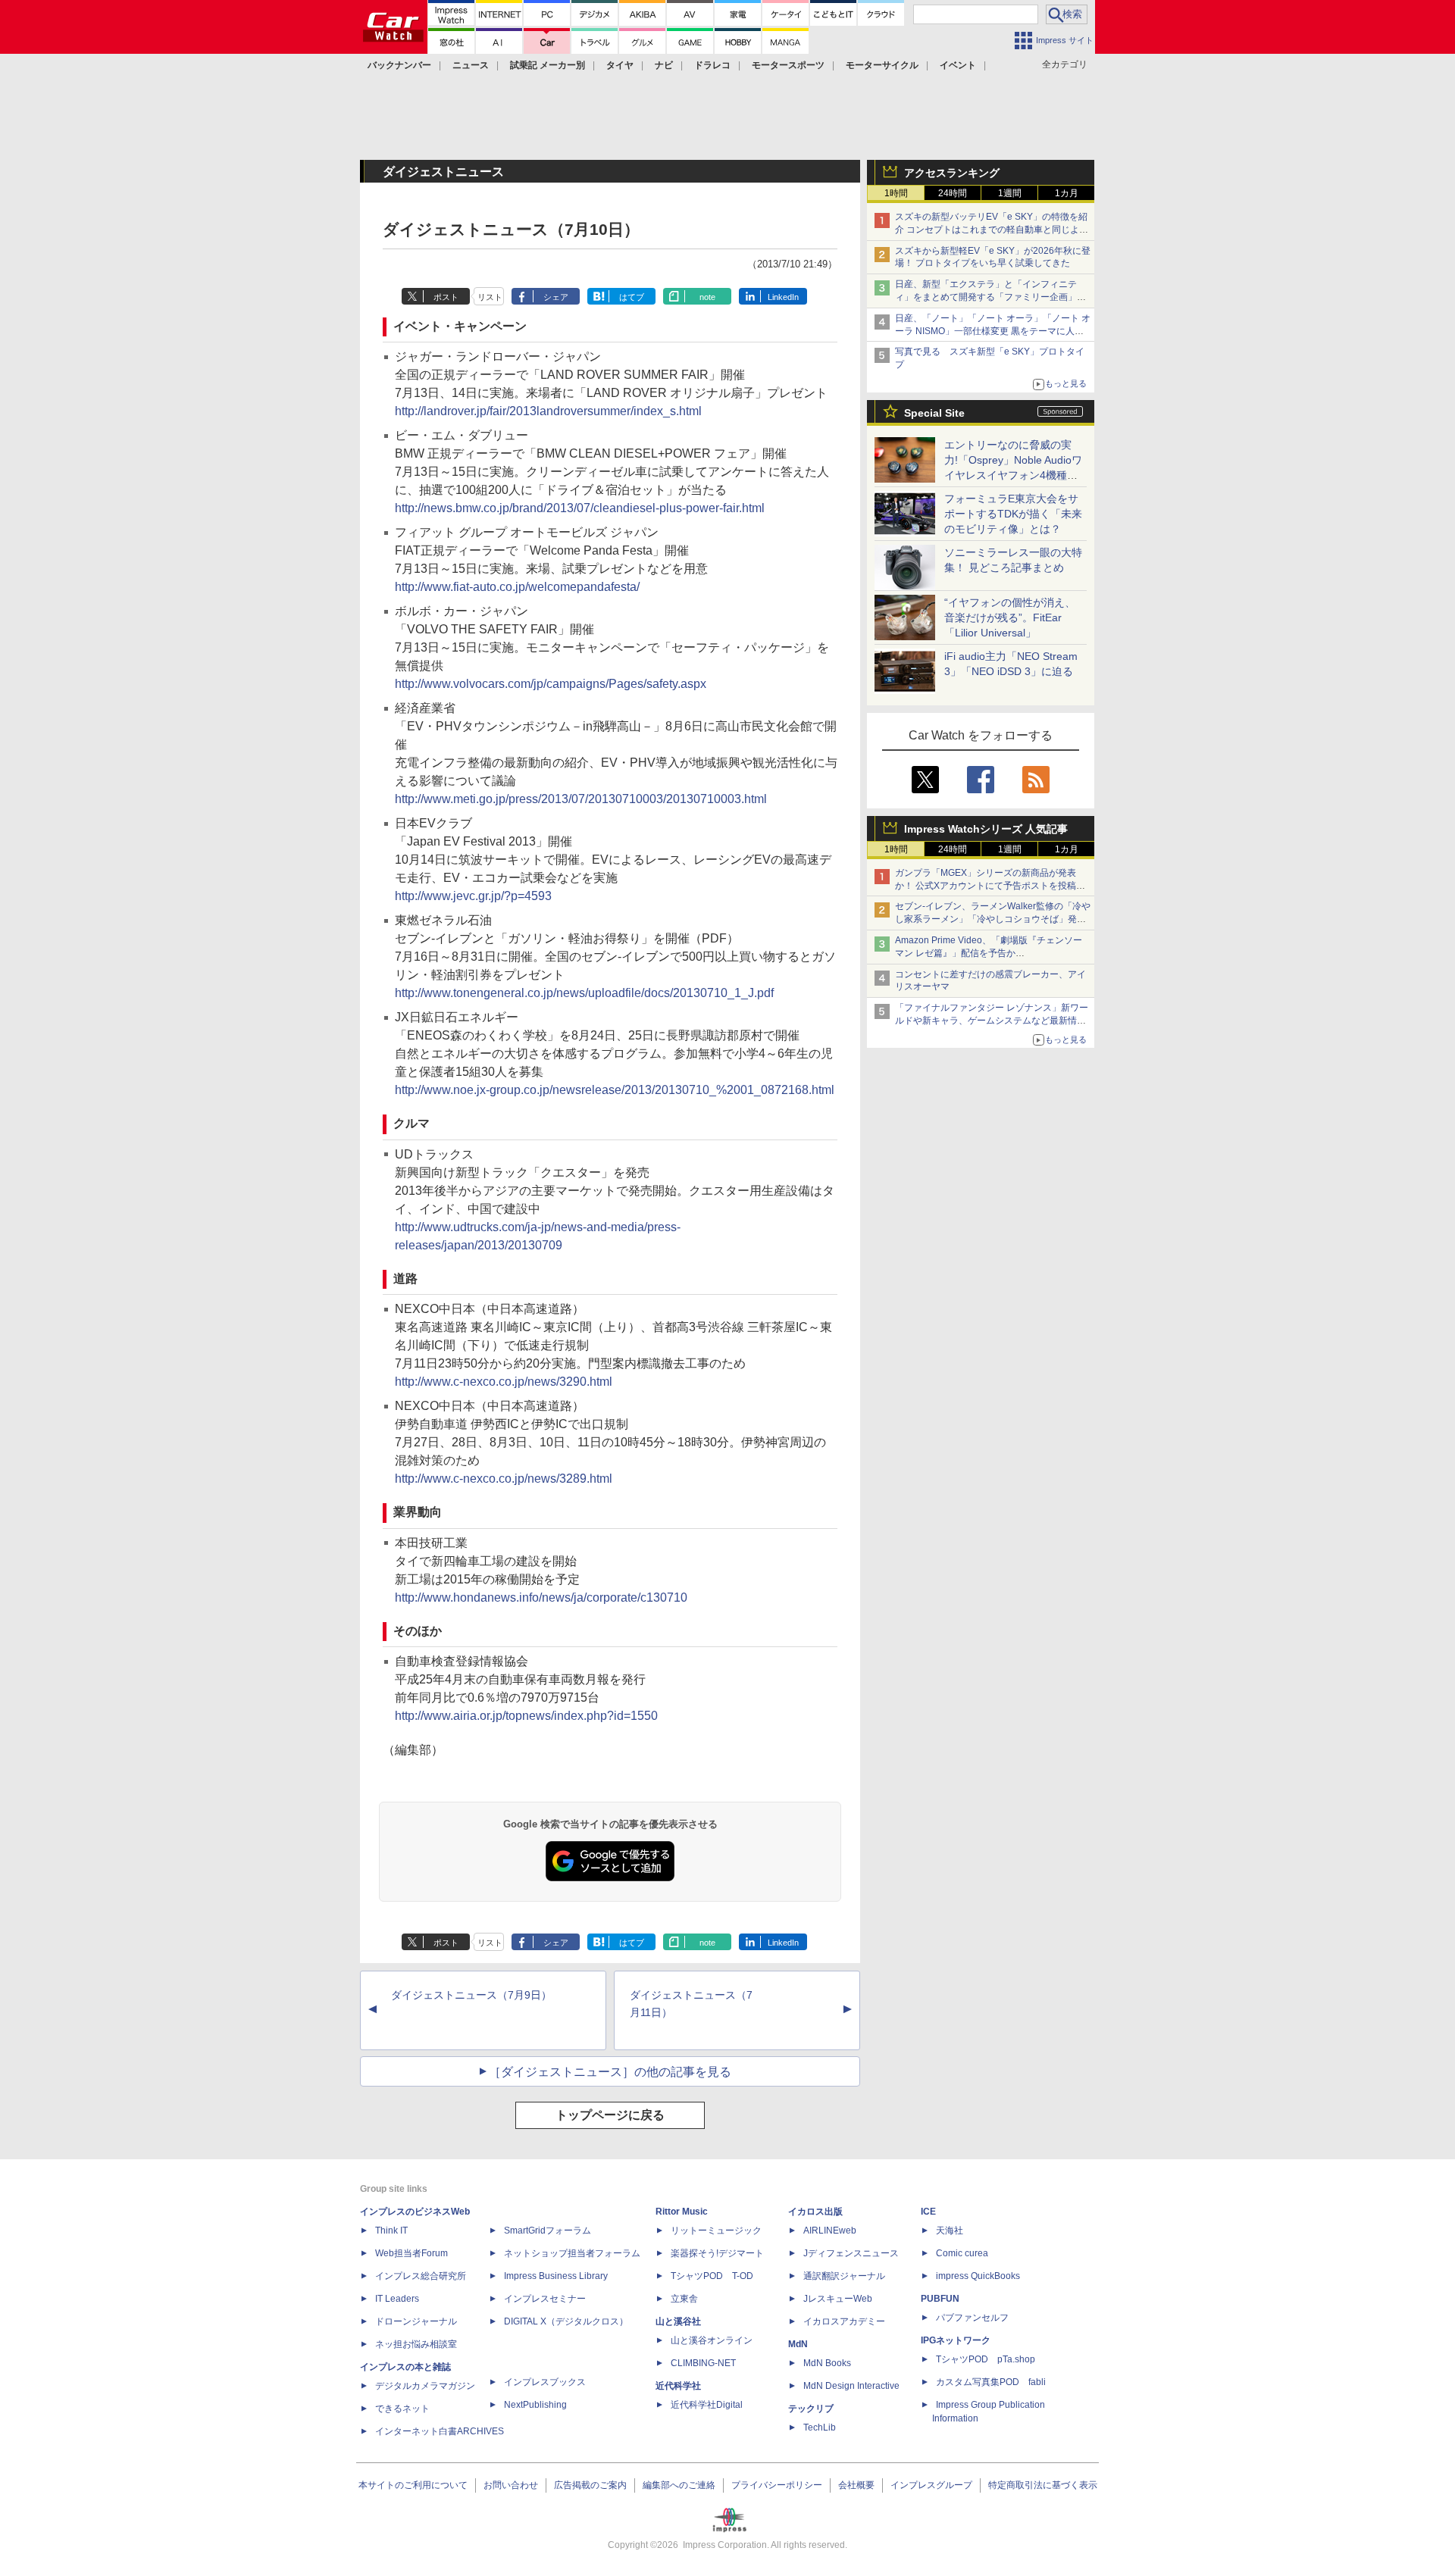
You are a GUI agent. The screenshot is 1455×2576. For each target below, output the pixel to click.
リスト (490, 297)
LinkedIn (783, 297)
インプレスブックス (545, 2382)
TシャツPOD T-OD (712, 2276)
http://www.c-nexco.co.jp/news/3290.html (504, 1382)
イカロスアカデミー (844, 2321)
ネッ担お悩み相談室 (416, 2344)
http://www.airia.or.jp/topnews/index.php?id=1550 (526, 1716)
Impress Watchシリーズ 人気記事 (986, 829)
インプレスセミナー (545, 2299)
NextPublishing (535, 2405)
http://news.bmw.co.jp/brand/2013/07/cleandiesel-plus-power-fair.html (580, 508)
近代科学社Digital (707, 2405)
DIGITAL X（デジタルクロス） (566, 2321)
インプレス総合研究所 (421, 2276)
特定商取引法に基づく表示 (1043, 2485)
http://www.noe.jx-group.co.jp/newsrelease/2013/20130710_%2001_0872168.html (615, 1090)
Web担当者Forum (411, 2253)
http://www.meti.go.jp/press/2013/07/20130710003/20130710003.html (581, 799)
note (707, 297)
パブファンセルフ (972, 2318)
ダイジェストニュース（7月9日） (471, 1995)
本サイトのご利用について (413, 2485)
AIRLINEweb (830, 2231)
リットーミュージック (716, 2231)
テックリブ (811, 2409)
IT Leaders (397, 2299)
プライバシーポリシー (777, 2485)
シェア (556, 297)
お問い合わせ (511, 2485)
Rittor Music (682, 2212)
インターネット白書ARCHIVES (440, 2431)
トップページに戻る (610, 2115)
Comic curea (962, 2253)
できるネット (402, 2409)
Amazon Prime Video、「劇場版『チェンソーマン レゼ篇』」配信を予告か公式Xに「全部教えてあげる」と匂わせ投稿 (989, 953)
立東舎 (684, 2299)
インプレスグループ (931, 2485)
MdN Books (827, 2363)
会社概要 (856, 2485)
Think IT (391, 2231)
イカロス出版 (815, 2212)
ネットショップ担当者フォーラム (572, 2253)
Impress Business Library (556, 2276)
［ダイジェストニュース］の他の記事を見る (610, 2072)
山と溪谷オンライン (712, 2340)
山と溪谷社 (678, 2321)
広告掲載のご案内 (590, 2485)
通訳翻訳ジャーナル (844, 2276)
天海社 (950, 2231)
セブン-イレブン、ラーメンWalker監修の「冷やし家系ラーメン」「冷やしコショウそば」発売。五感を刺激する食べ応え (993, 919)
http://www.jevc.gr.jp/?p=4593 (473, 896)
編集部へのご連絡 (679, 2485)
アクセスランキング (952, 173)
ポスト (446, 297)
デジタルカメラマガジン (425, 2386)
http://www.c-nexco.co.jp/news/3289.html (504, 1479)
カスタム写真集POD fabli (991, 2382)
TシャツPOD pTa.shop (986, 2359)
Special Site (934, 413)
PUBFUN (940, 2299)
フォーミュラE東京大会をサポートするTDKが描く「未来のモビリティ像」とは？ (1013, 514)
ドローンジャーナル (416, 2321)
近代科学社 (678, 2386)
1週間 (1010, 193)
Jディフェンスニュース (851, 2253)
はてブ (632, 297)
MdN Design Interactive (851, 2386)
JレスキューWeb (838, 2299)
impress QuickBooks (978, 2276)
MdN (798, 2344)
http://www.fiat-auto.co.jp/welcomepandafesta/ (517, 587)
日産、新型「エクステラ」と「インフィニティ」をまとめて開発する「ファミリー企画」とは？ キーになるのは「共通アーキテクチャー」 (992, 297)
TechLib (820, 2428)
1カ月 (1067, 193)
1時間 (896, 193)
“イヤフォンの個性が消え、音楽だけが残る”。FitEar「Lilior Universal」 (1010, 617)
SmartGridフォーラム (548, 2231)
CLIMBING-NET (703, 2363)
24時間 (953, 193)
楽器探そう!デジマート (717, 2253)
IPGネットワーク (956, 2340)
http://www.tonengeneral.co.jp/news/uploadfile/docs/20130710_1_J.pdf (584, 993)
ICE (928, 2212)
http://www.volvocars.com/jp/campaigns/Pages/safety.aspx (551, 684)
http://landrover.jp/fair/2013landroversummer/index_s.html (548, 411)
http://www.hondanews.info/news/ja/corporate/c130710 (541, 1597)
